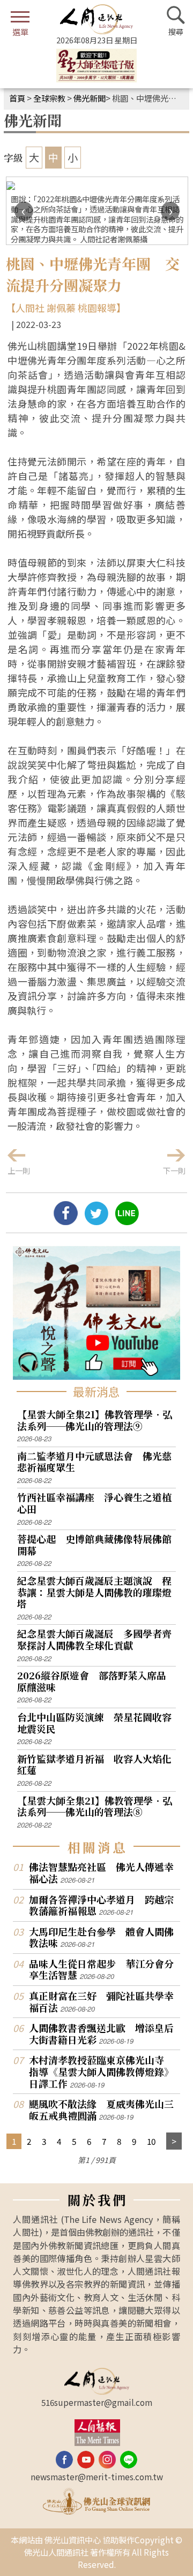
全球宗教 (49, 98)
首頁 (17, 98)
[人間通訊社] (96, 19)
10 (151, 2141)
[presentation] (24, 211)
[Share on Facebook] (66, 1221)
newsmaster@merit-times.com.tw (97, 2476)
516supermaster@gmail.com (97, 2402)
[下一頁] (174, 2141)
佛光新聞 (90, 98)
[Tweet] (96, 1221)
